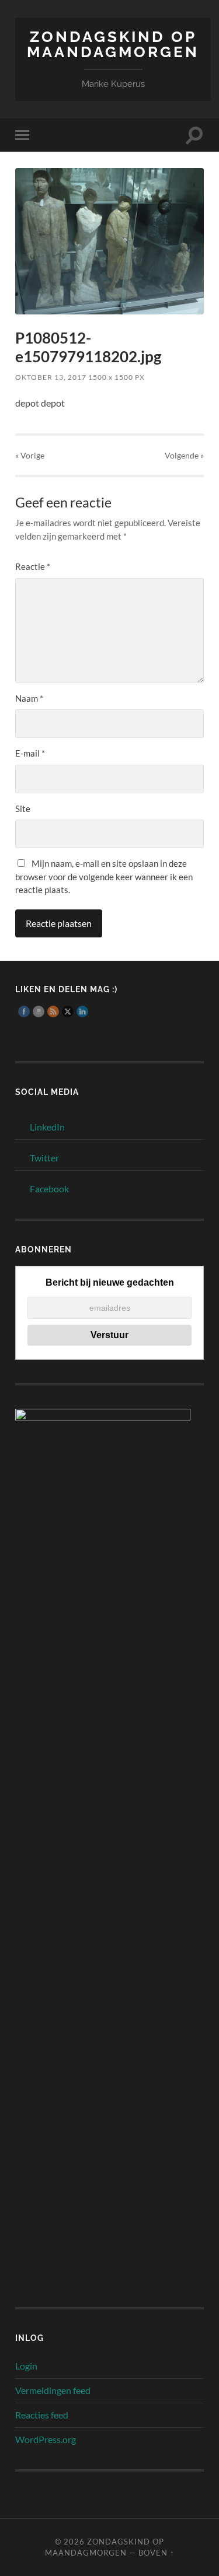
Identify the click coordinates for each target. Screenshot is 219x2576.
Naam (29, 698)
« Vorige (30, 455)
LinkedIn (47, 1127)
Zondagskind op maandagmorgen (113, 44)
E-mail (30, 753)
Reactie (33, 566)
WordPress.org (46, 2439)
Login (26, 2366)
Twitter (44, 1158)
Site (23, 808)
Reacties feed (42, 2415)
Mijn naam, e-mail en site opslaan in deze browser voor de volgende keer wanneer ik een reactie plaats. (104, 876)
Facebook (49, 1189)
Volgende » (184, 455)
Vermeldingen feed (53, 2390)
